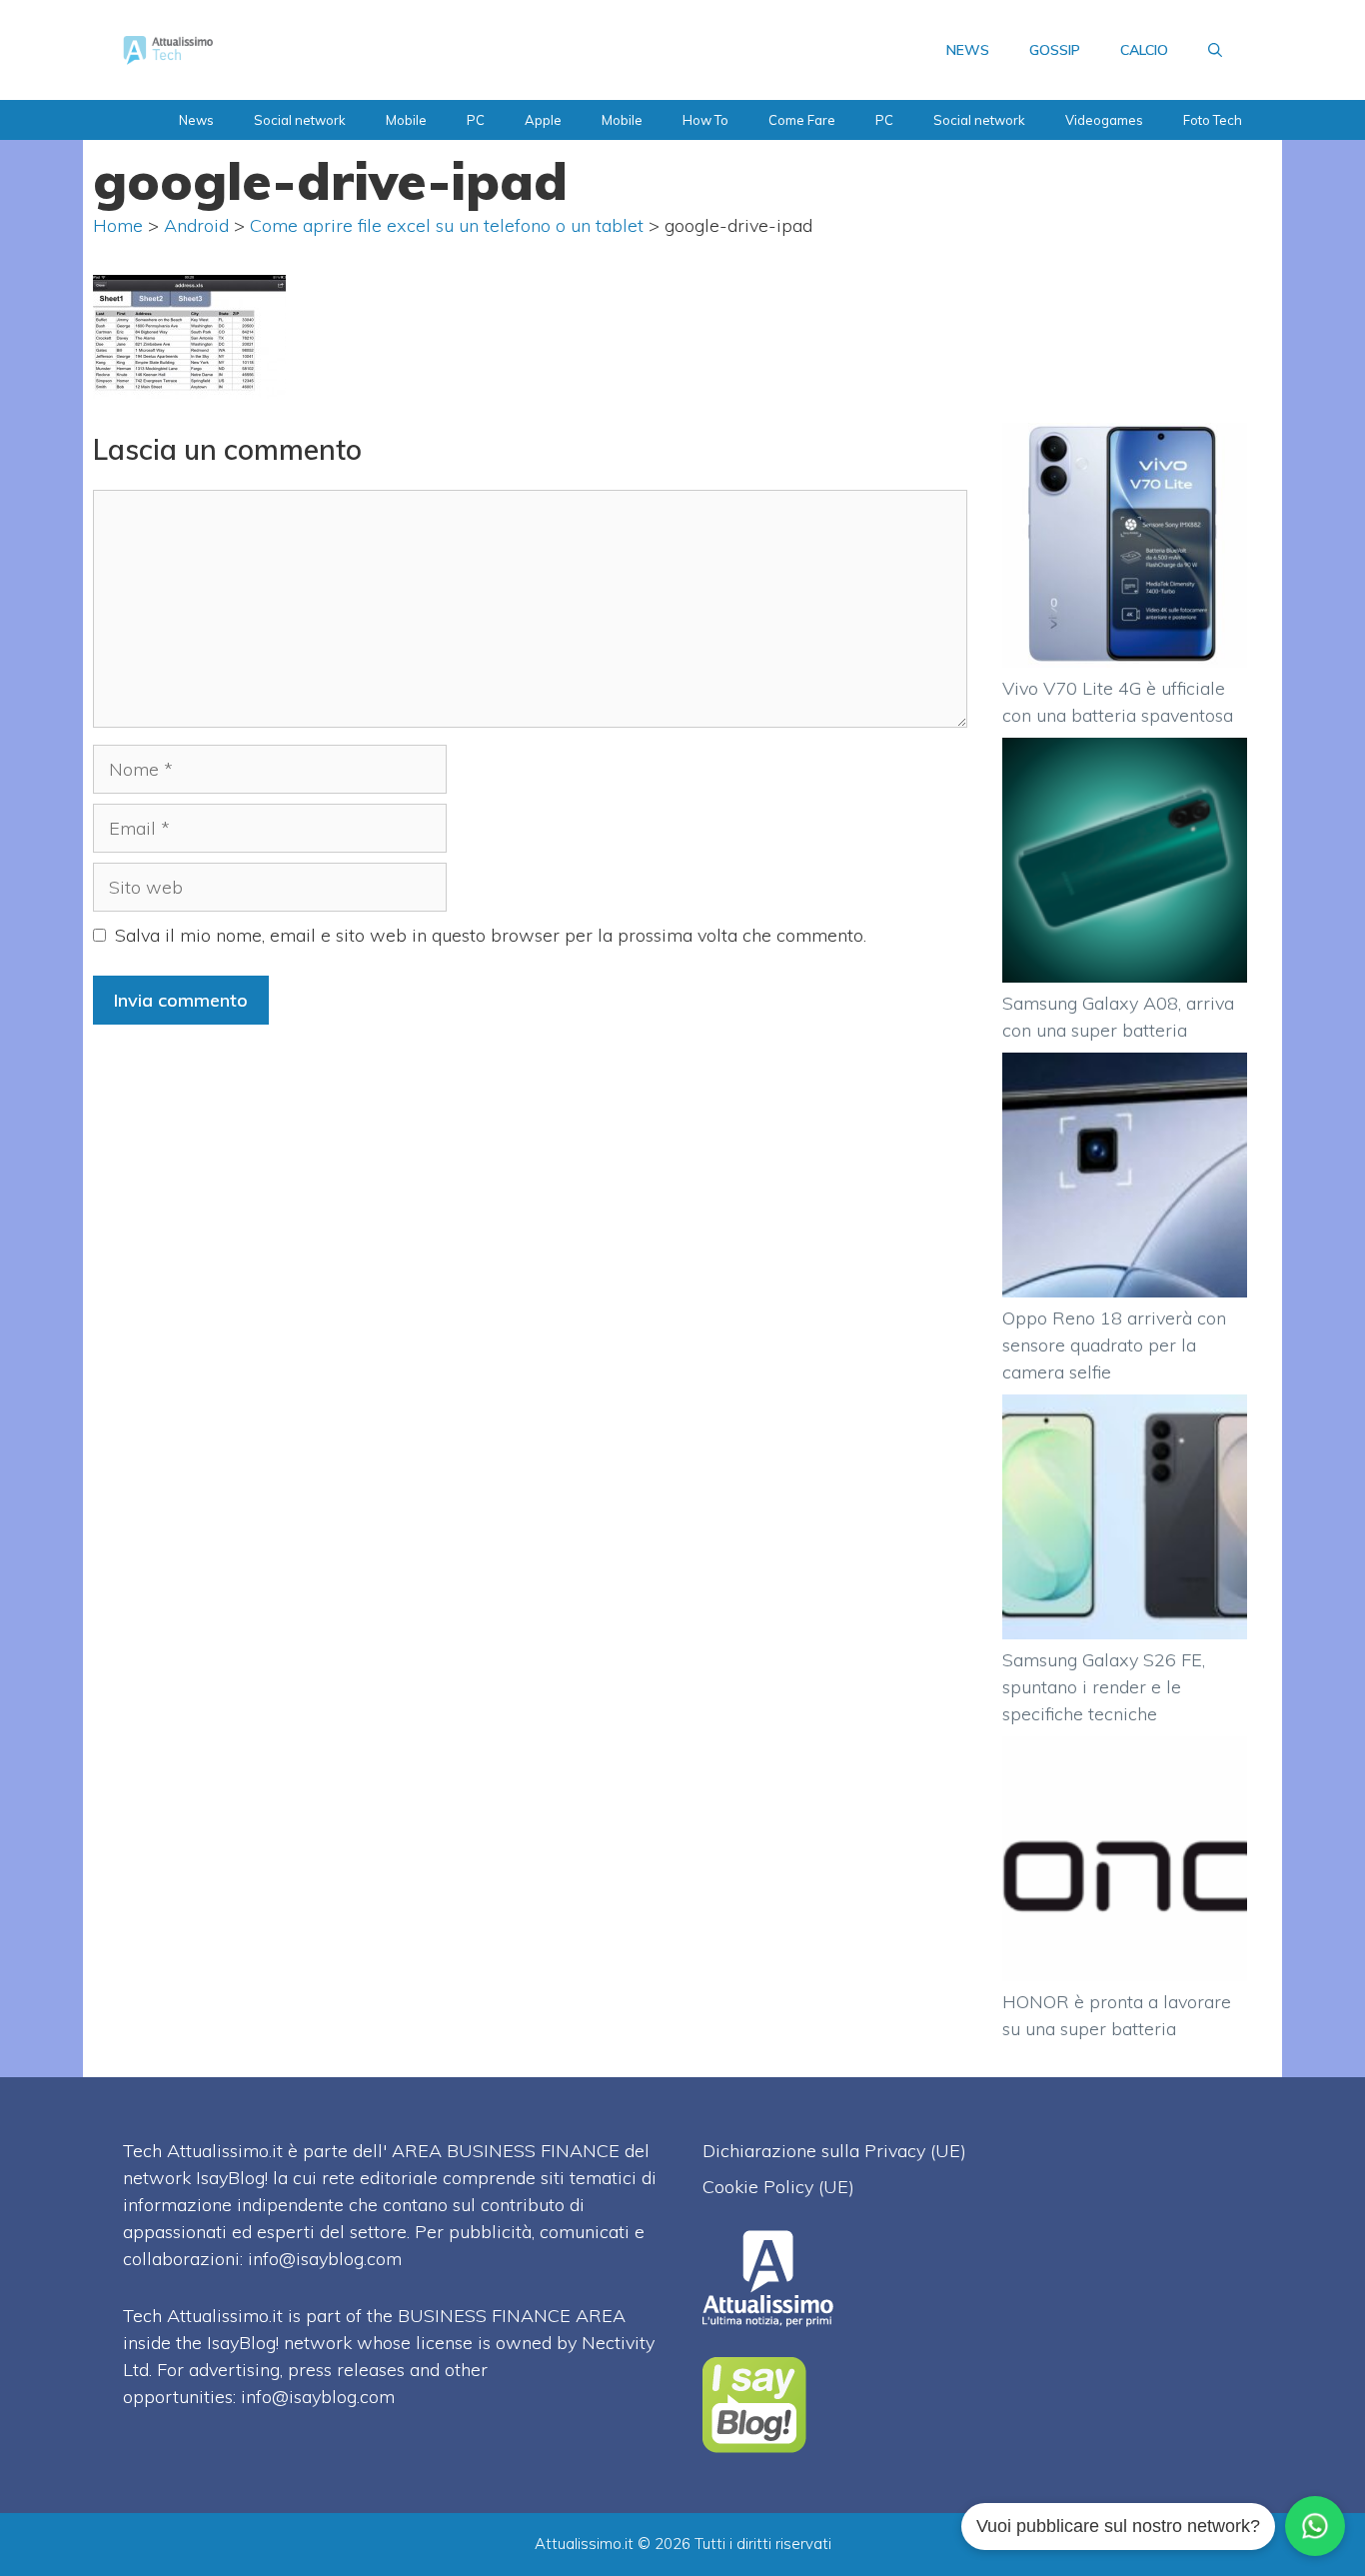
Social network (300, 120)
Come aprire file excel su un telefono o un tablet (447, 225)
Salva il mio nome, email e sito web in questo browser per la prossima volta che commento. (491, 935)
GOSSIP (1055, 50)
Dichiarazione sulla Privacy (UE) (834, 2151)
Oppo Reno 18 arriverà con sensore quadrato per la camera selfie (1114, 1345)
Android (196, 225)
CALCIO (1144, 50)
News (196, 120)
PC (476, 120)
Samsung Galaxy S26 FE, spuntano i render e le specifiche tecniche (1104, 1687)
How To (705, 120)
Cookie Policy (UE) (778, 2187)
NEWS (968, 50)
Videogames (1104, 120)
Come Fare (802, 120)
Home (118, 225)
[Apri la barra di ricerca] (1215, 50)
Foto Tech (1213, 120)
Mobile (406, 120)
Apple (543, 120)
